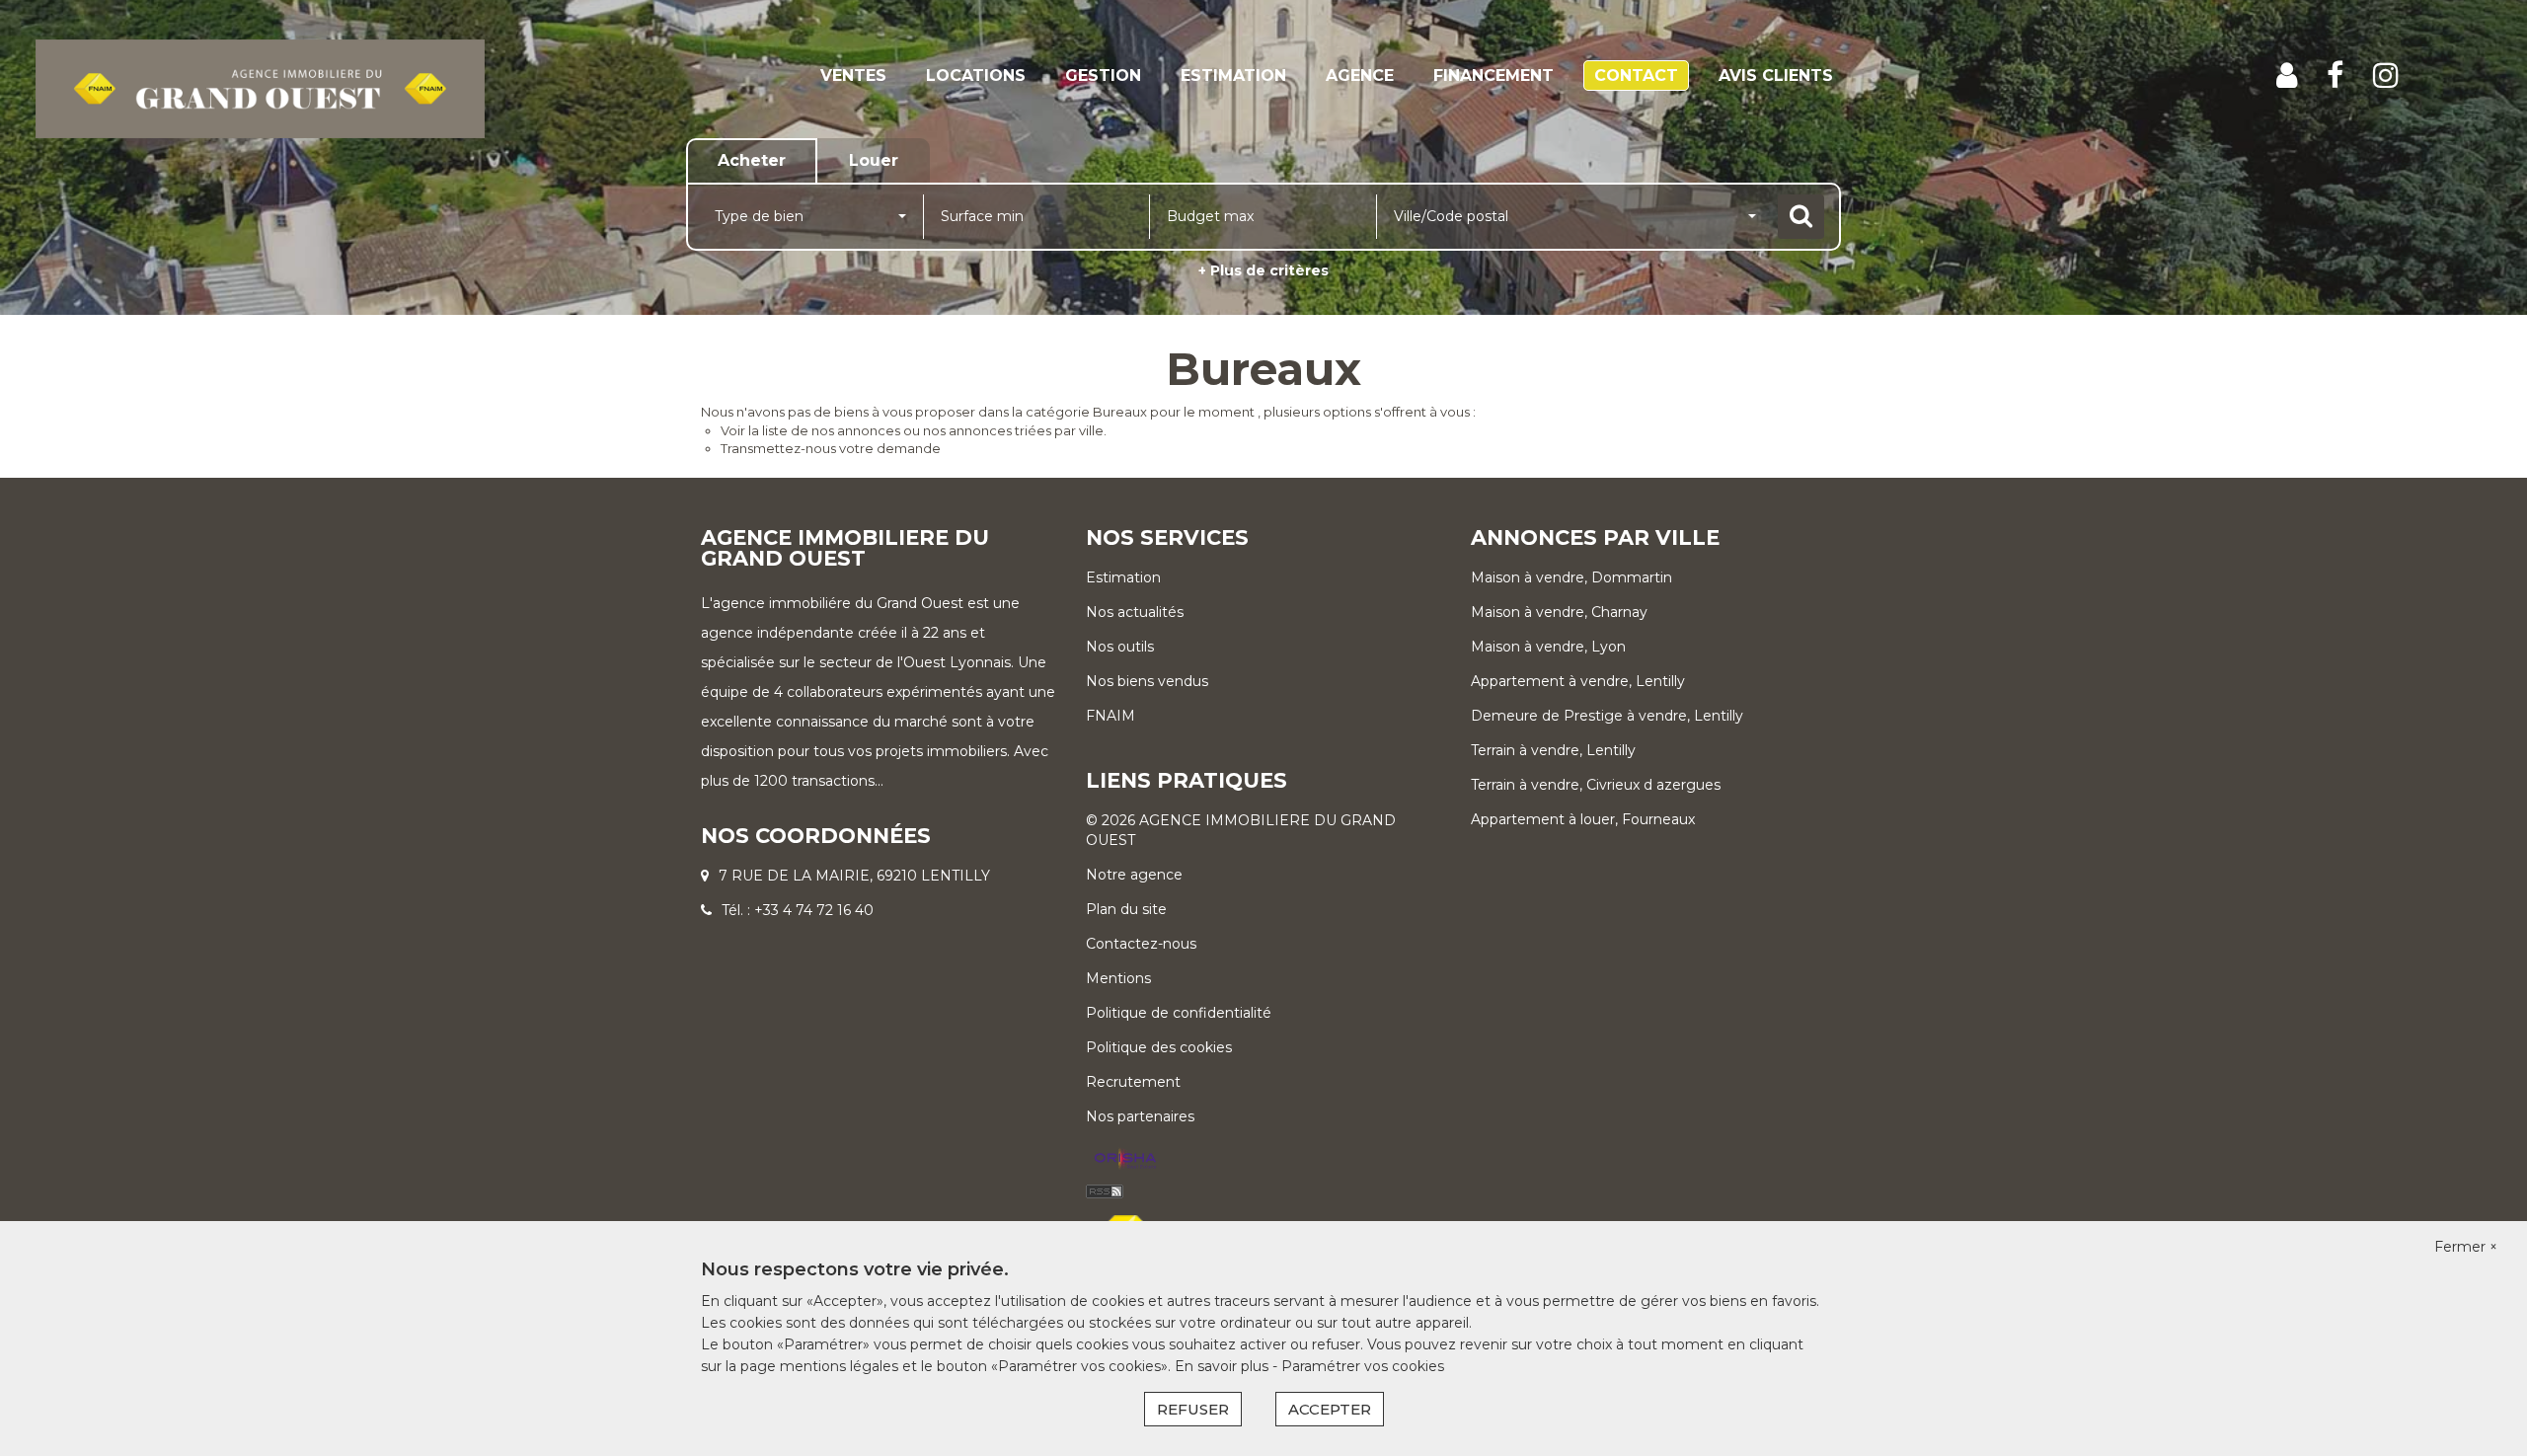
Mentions (1118, 978)
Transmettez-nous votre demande (831, 448)
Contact (1636, 76)
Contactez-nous (1141, 944)
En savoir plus (1224, 1366)
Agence (1360, 76)
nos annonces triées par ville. (1015, 430)
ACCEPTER (1330, 1409)
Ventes (853, 76)
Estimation (1233, 76)
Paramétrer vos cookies (1363, 1366)
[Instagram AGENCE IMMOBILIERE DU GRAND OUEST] (2386, 76)
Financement (1493, 76)
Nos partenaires (1140, 1116)
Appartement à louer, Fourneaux (1583, 819)
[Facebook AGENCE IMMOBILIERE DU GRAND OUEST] (2335, 76)
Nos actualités (1135, 612)
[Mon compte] (2287, 76)
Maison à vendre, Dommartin (1571, 577)
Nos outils (1120, 647)
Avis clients (1776, 76)
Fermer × (2466, 1247)
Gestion (1103, 76)
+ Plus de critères (1263, 270)
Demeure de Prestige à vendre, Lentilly (1607, 716)
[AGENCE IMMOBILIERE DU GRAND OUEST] (260, 88)
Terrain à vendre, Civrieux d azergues (1596, 785)
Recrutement (1133, 1082)
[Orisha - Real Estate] (1125, 1160)
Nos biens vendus (1147, 681)
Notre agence (1134, 875)
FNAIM (1110, 716)
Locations (976, 76)
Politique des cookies (1159, 1047)
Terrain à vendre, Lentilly (1553, 750)
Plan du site (1126, 909)
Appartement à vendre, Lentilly (1578, 681)
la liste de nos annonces (824, 430)
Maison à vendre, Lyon (1548, 647)
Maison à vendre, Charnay (1559, 612)
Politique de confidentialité (1179, 1013)
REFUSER (1193, 1409)
